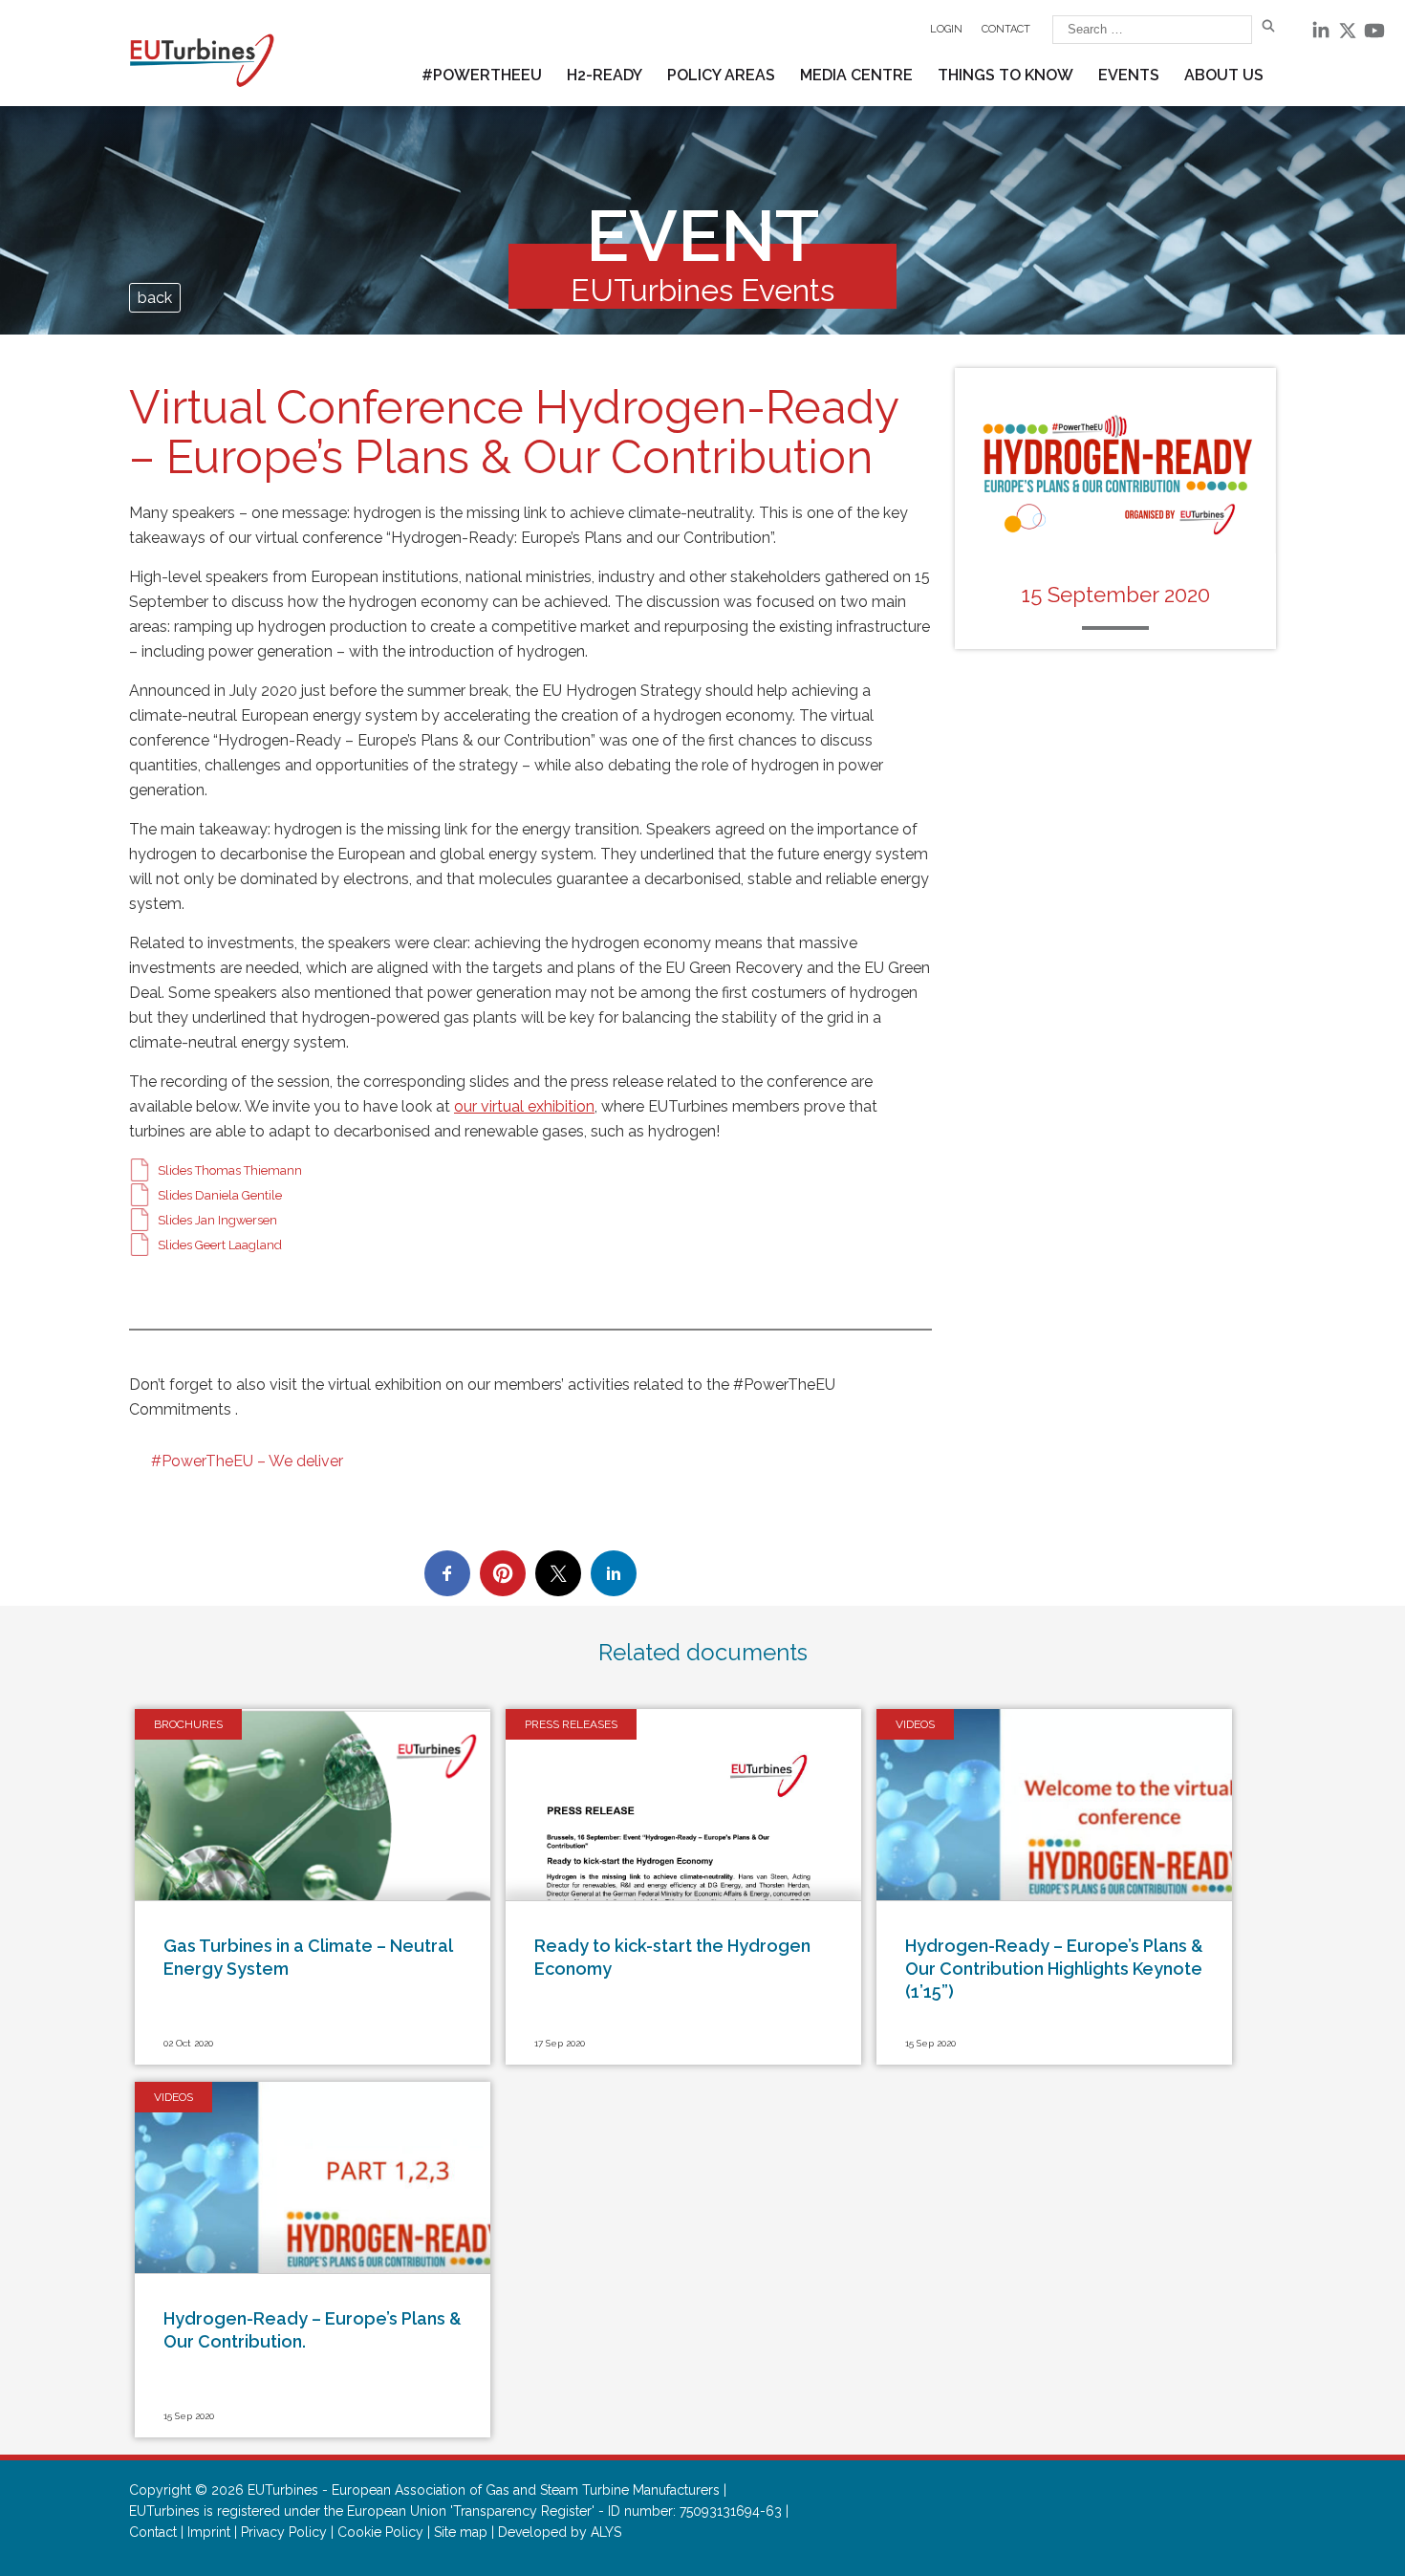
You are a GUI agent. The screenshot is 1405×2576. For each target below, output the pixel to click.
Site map (461, 2532)
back (155, 298)
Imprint (209, 2532)
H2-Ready (605, 75)
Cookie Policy (380, 2532)
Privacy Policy (284, 2532)
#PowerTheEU (482, 75)
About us (1224, 75)
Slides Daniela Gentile (220, 1195)
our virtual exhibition (524, 1106)
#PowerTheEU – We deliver (247, 1461)
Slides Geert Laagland (220, 1245)
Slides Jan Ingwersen (217, 1220)
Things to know (1005, 75)
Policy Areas (721, 75)
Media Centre (856, 75)
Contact (1006, 29)
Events (1129, 75)
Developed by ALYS (560, 2532)
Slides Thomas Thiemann (230, 1170)
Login (946, 29)
